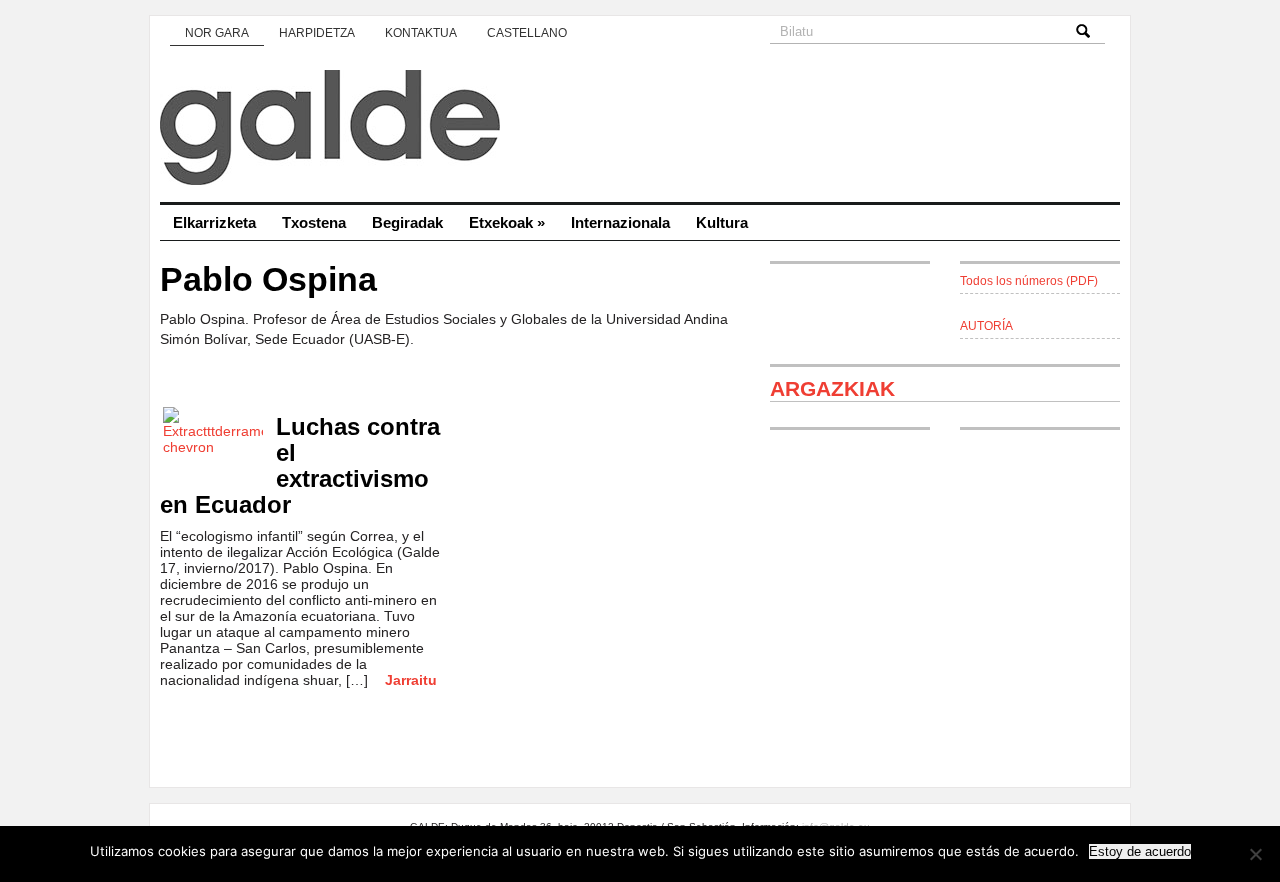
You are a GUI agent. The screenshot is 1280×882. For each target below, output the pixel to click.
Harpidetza (317, 33)
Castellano (527, 33)
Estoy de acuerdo (1140, 851)
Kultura (722, 222)
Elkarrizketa (214, 222)
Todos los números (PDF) (1029, 281)
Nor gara (217, 33)
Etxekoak (507, 222)
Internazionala (620, 222)
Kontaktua (421, 33)
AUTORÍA (986, 326)
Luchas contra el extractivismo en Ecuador (300, 465)
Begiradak (407, 222)
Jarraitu (411, 680)
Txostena (314, 222)
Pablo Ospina (268, 279)
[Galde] (640, 130)
